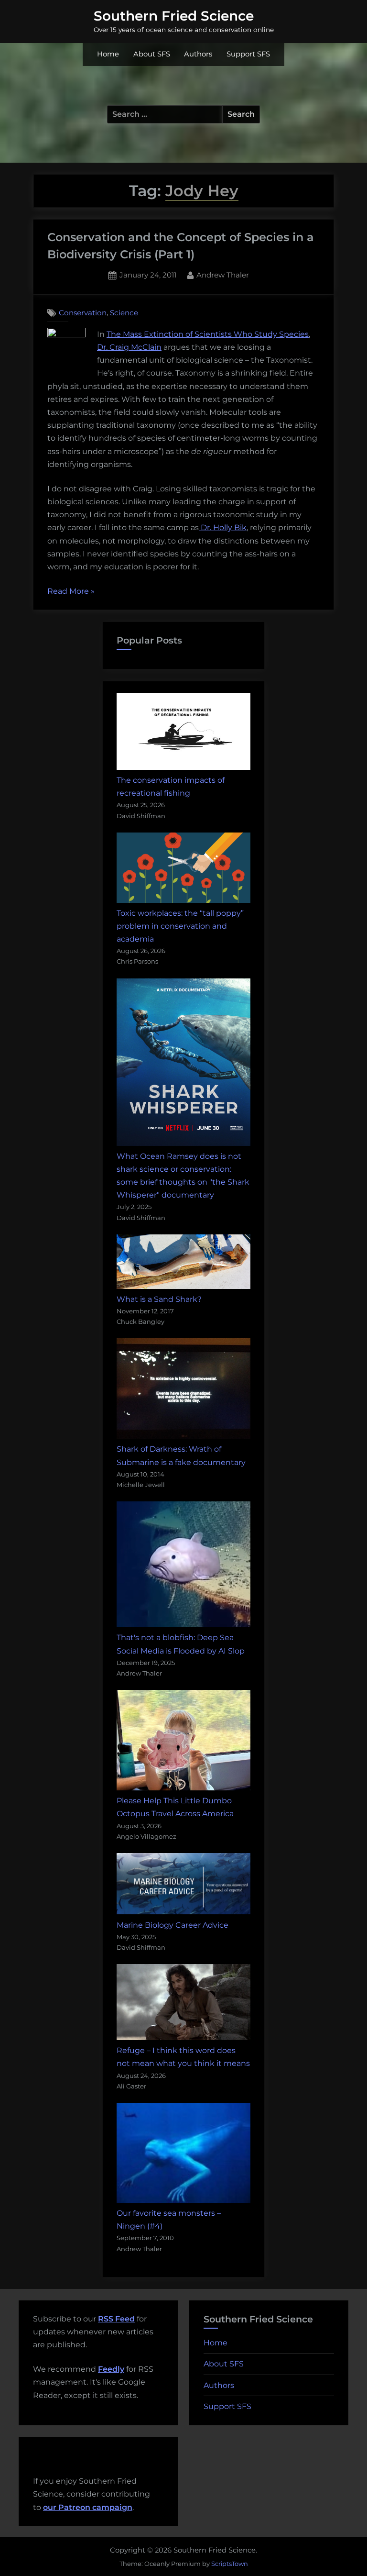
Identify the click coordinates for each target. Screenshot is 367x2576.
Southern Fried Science (174, 16)
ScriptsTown (230, 2564)
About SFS (152, 54)
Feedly (111, 2369)
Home (108, 54)
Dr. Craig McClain (129, 347)
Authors (198, 54)
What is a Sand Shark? (159, 1299)
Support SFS (248, 54)
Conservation (83, 313)
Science (124, 313)
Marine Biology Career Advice (173, 1925)
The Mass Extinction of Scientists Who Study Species (208, 334)
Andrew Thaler (223, 275)
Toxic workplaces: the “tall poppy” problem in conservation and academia (180, 926)
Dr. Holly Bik (223, 527)
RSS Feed (116, 2319)
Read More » (71, 592)
